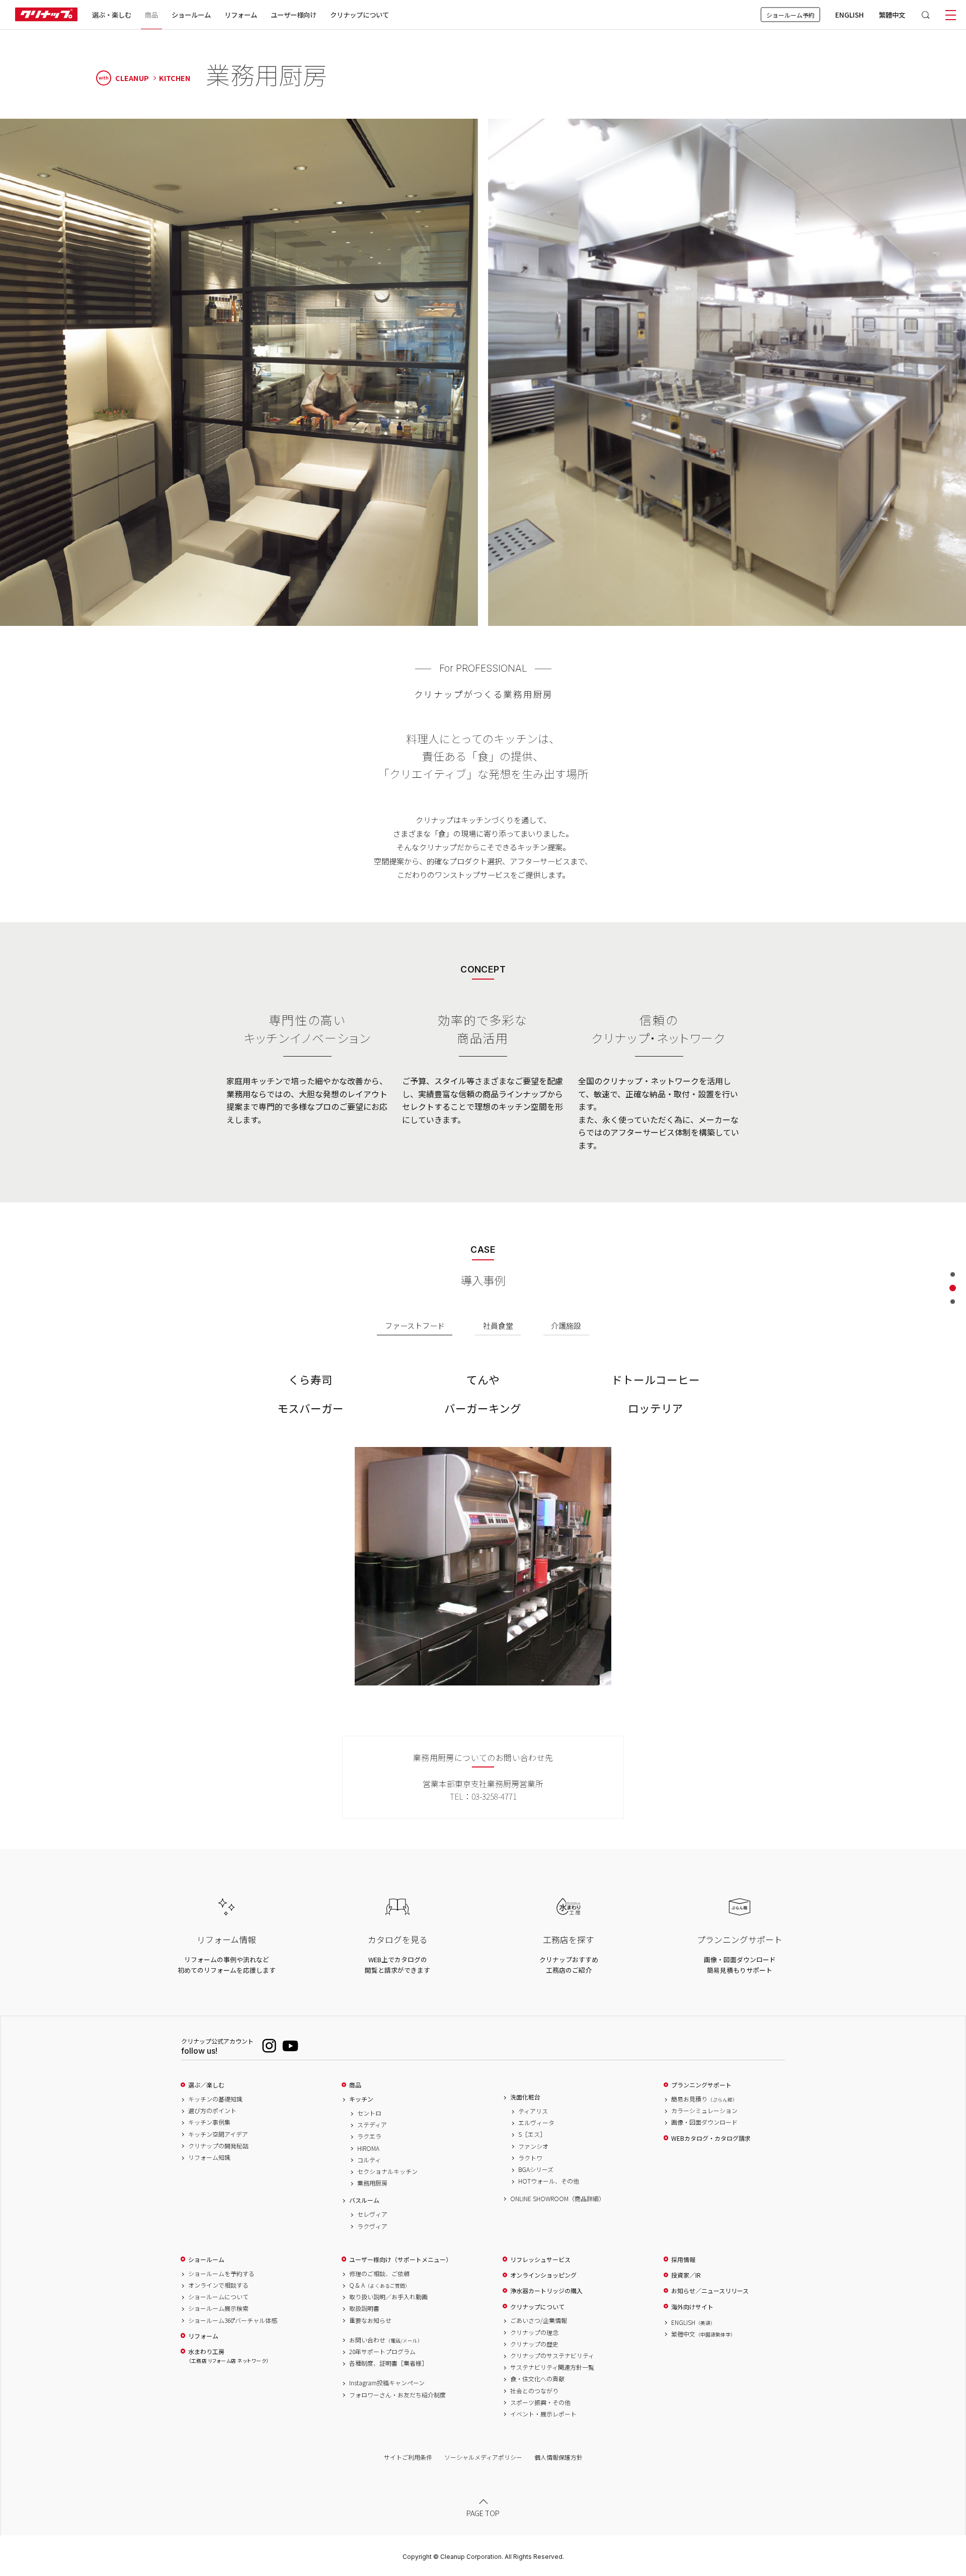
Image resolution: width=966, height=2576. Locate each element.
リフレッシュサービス (540, 2260)
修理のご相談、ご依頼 (379, 2274)
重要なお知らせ (370, 2320)
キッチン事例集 (209, 2122)
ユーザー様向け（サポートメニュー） (400, 2260)
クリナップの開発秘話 (218, 2146)
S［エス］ (532, 2134)
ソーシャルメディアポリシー (483, 2457)
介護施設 (566, 1325)
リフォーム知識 (209, 2157)
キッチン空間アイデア (218, 2134)
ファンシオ (533, 2146)
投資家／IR (686, 2275)
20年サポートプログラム (382, 2352)
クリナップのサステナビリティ (552, 2356)
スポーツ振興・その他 (540, 2402)
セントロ (369, 2113)
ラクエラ (369, 2136)
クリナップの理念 (534, 2332)
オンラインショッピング (543, 2275)
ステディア (372, 2125)
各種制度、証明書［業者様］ (388, 2363)
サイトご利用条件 (408, 2457)
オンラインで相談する (218, 2285)
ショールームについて (218, 2297)
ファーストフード (415, 1325)
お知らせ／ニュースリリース (710, 2291)
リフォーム (241, 15)
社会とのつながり (534, 2391)
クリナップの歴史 (534, 2344)
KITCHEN (175, 78)
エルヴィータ (536, 2123)
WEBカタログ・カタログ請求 (711, 2138)
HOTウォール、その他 (549, 2181)
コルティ (369, 2160)
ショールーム (191, 15)
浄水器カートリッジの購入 (546, 2291)
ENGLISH (850, 15)
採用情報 (683, 2260)
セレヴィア (372, 2214)
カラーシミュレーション (704, 2111)
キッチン (361, 2099)
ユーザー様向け (294, 15)
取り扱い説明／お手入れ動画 (388, 2297)
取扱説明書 (364, 2308)
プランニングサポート (701, 2085)
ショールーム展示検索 (218, 2308)
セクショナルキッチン (387, 2171)
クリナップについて (359, 15)
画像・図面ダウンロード (704, 2122)
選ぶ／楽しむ (206, 2085)
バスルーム (364, 2200)
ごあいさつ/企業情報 (539, 2320)
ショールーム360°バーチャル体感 (233, 2320)
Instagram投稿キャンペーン (387, 2383)
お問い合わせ (386, 2340)
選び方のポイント (212, 2111)
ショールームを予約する (221, 2274)
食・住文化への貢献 (537, 2379)
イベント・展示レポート (543, 2414)
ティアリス (533, 2111)
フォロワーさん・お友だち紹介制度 (397, 2395)
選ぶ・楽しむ (112, 15)
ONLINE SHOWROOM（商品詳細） (557, 2199)
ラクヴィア (372, 2226)
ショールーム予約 (790, 15)
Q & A (380, 2285)
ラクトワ (530, 2158)
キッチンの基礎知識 (215, 2099)
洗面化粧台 (525, 2097)
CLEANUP (124, 78)
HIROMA (368, 2148)
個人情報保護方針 (558, 2457)
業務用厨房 (372, 2183)
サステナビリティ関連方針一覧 (552, 2367)
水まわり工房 (228, 2356)
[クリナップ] (46, 15)
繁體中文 (892, 15)
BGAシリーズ (536, 2169)
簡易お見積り (704, 2099)
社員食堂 (498, 1325)
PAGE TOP (483, 2513)
